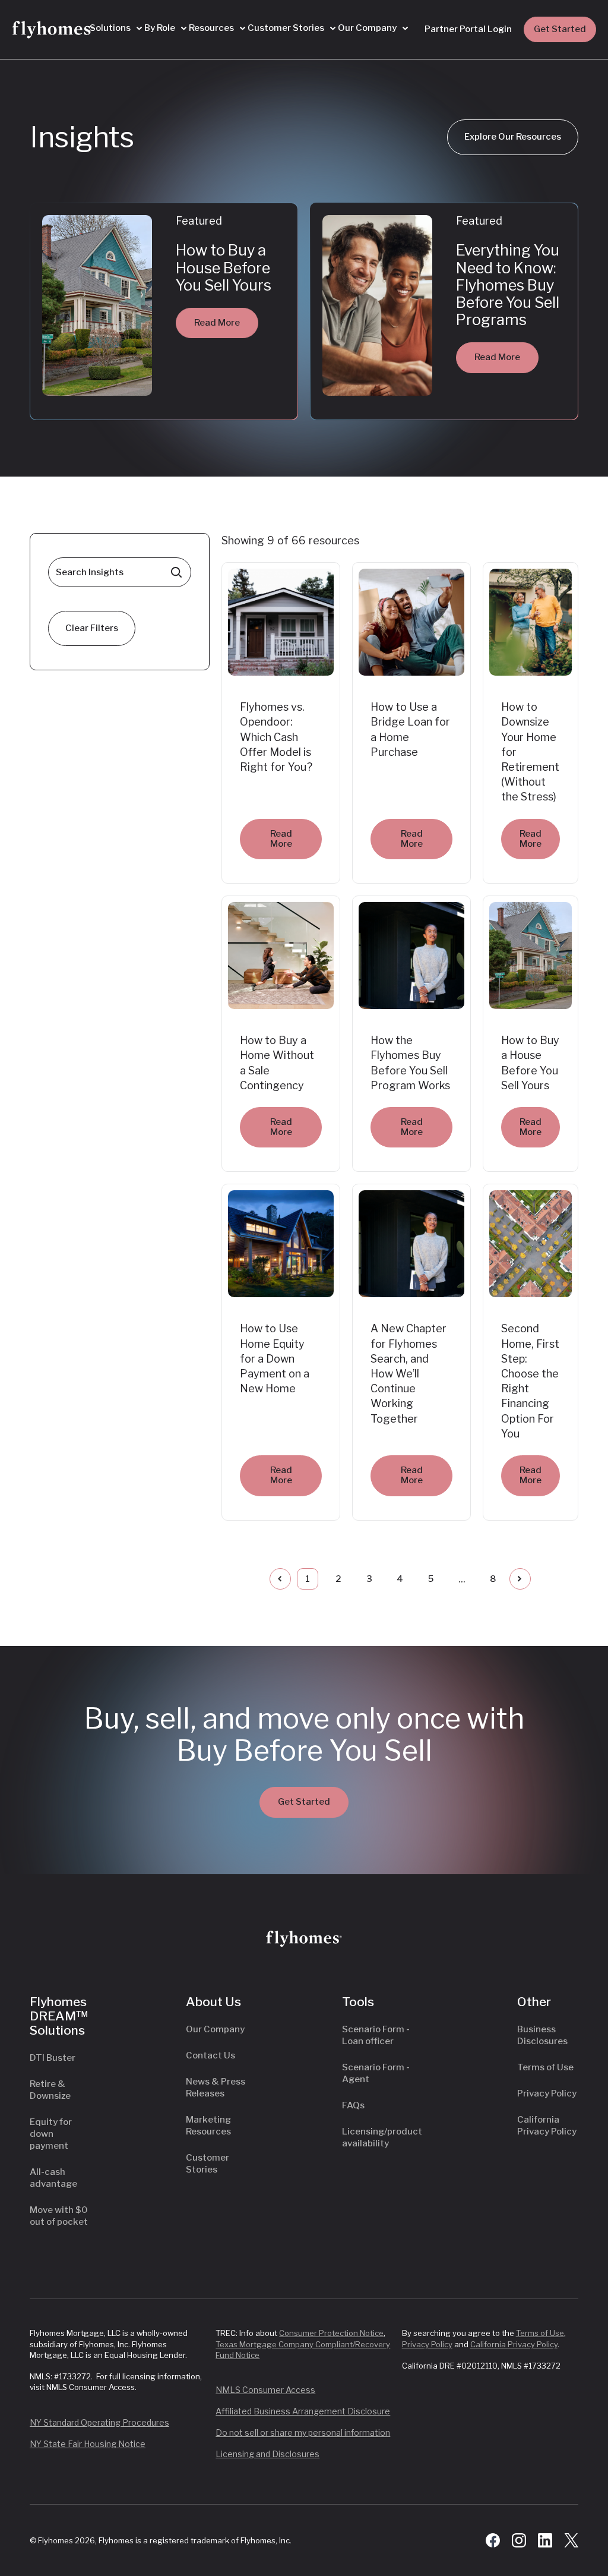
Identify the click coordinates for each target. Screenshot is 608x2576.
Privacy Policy (547, 2093)
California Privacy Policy (514, 2344)
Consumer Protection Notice (331, 2333)
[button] (116, 29)
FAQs (353, 2105)
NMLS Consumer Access (265, 2390)
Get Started (560, 29)
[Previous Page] (280, 1579)
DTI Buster (53, 2058)
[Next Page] (520, 1579)
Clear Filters (92, 628)
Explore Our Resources (513, 137)
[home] (53, 30)
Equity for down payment (51, 2134)
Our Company (215, 2029)
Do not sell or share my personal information (303, 2432)
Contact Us (210, 2055)
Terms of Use (545, 2067)
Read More (217, 323)
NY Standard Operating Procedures (99, 2422)
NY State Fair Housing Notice (88, 2444)
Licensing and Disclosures (267, 2454)
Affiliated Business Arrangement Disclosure (303, 2411)
